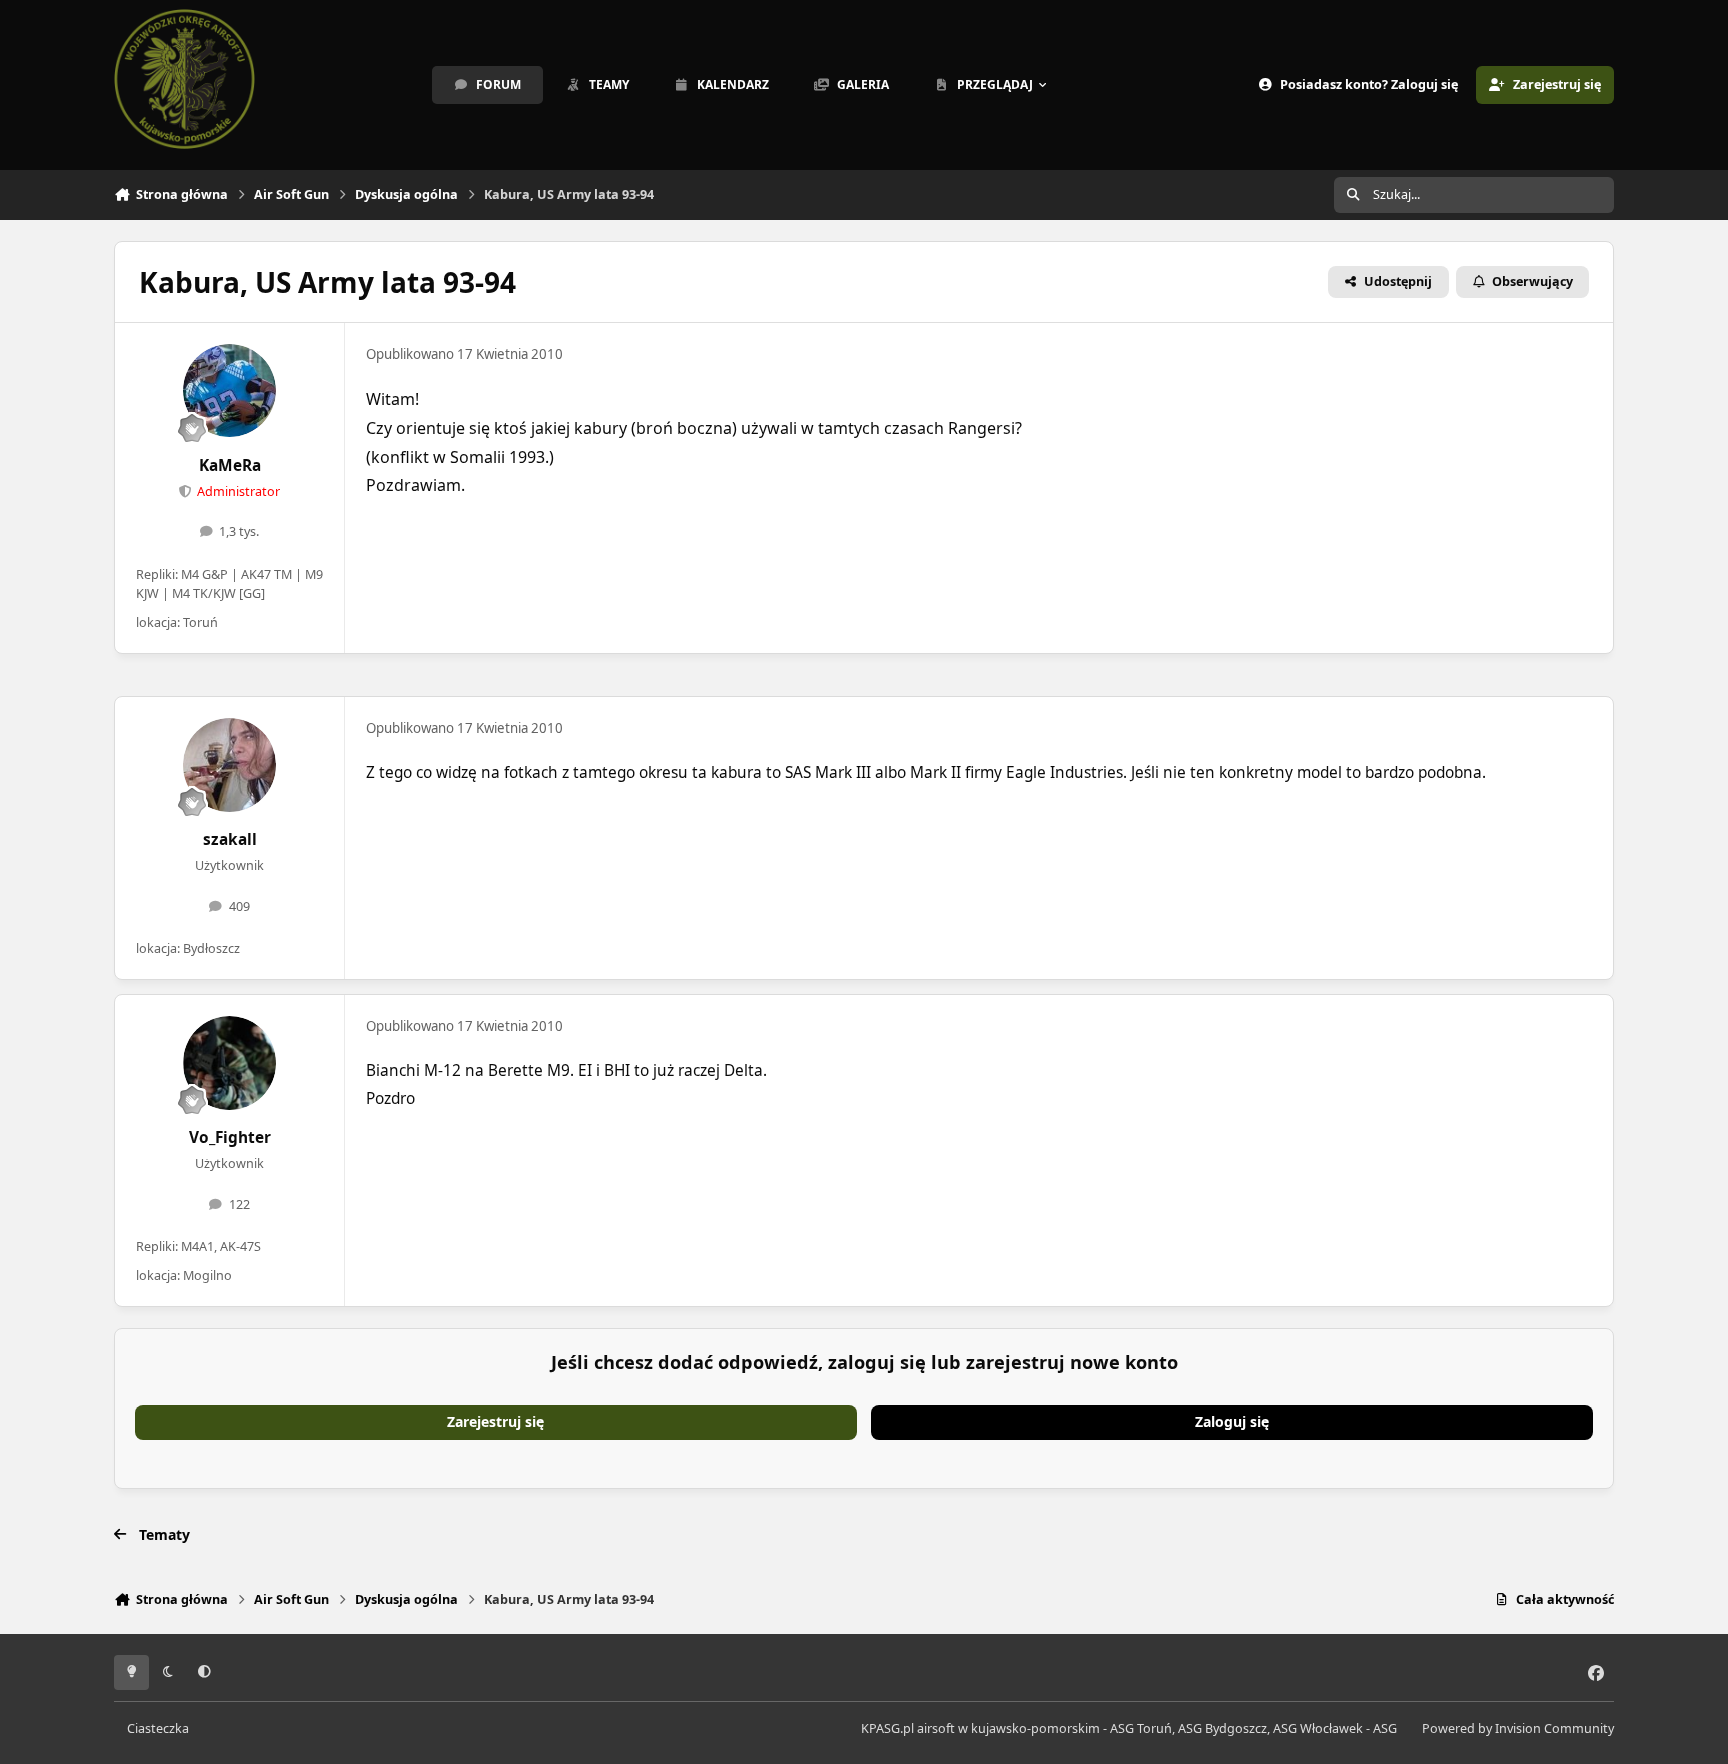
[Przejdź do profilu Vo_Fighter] (230, 1063)
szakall (230, 839)
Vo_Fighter (230, 1137)
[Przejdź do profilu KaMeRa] (230, 391)
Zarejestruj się (495, 1421)
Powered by (1518, 1728)
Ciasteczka (158, 1728)
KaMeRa (230, 465)
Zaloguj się (1232, 1421)
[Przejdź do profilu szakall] (230, 765)
